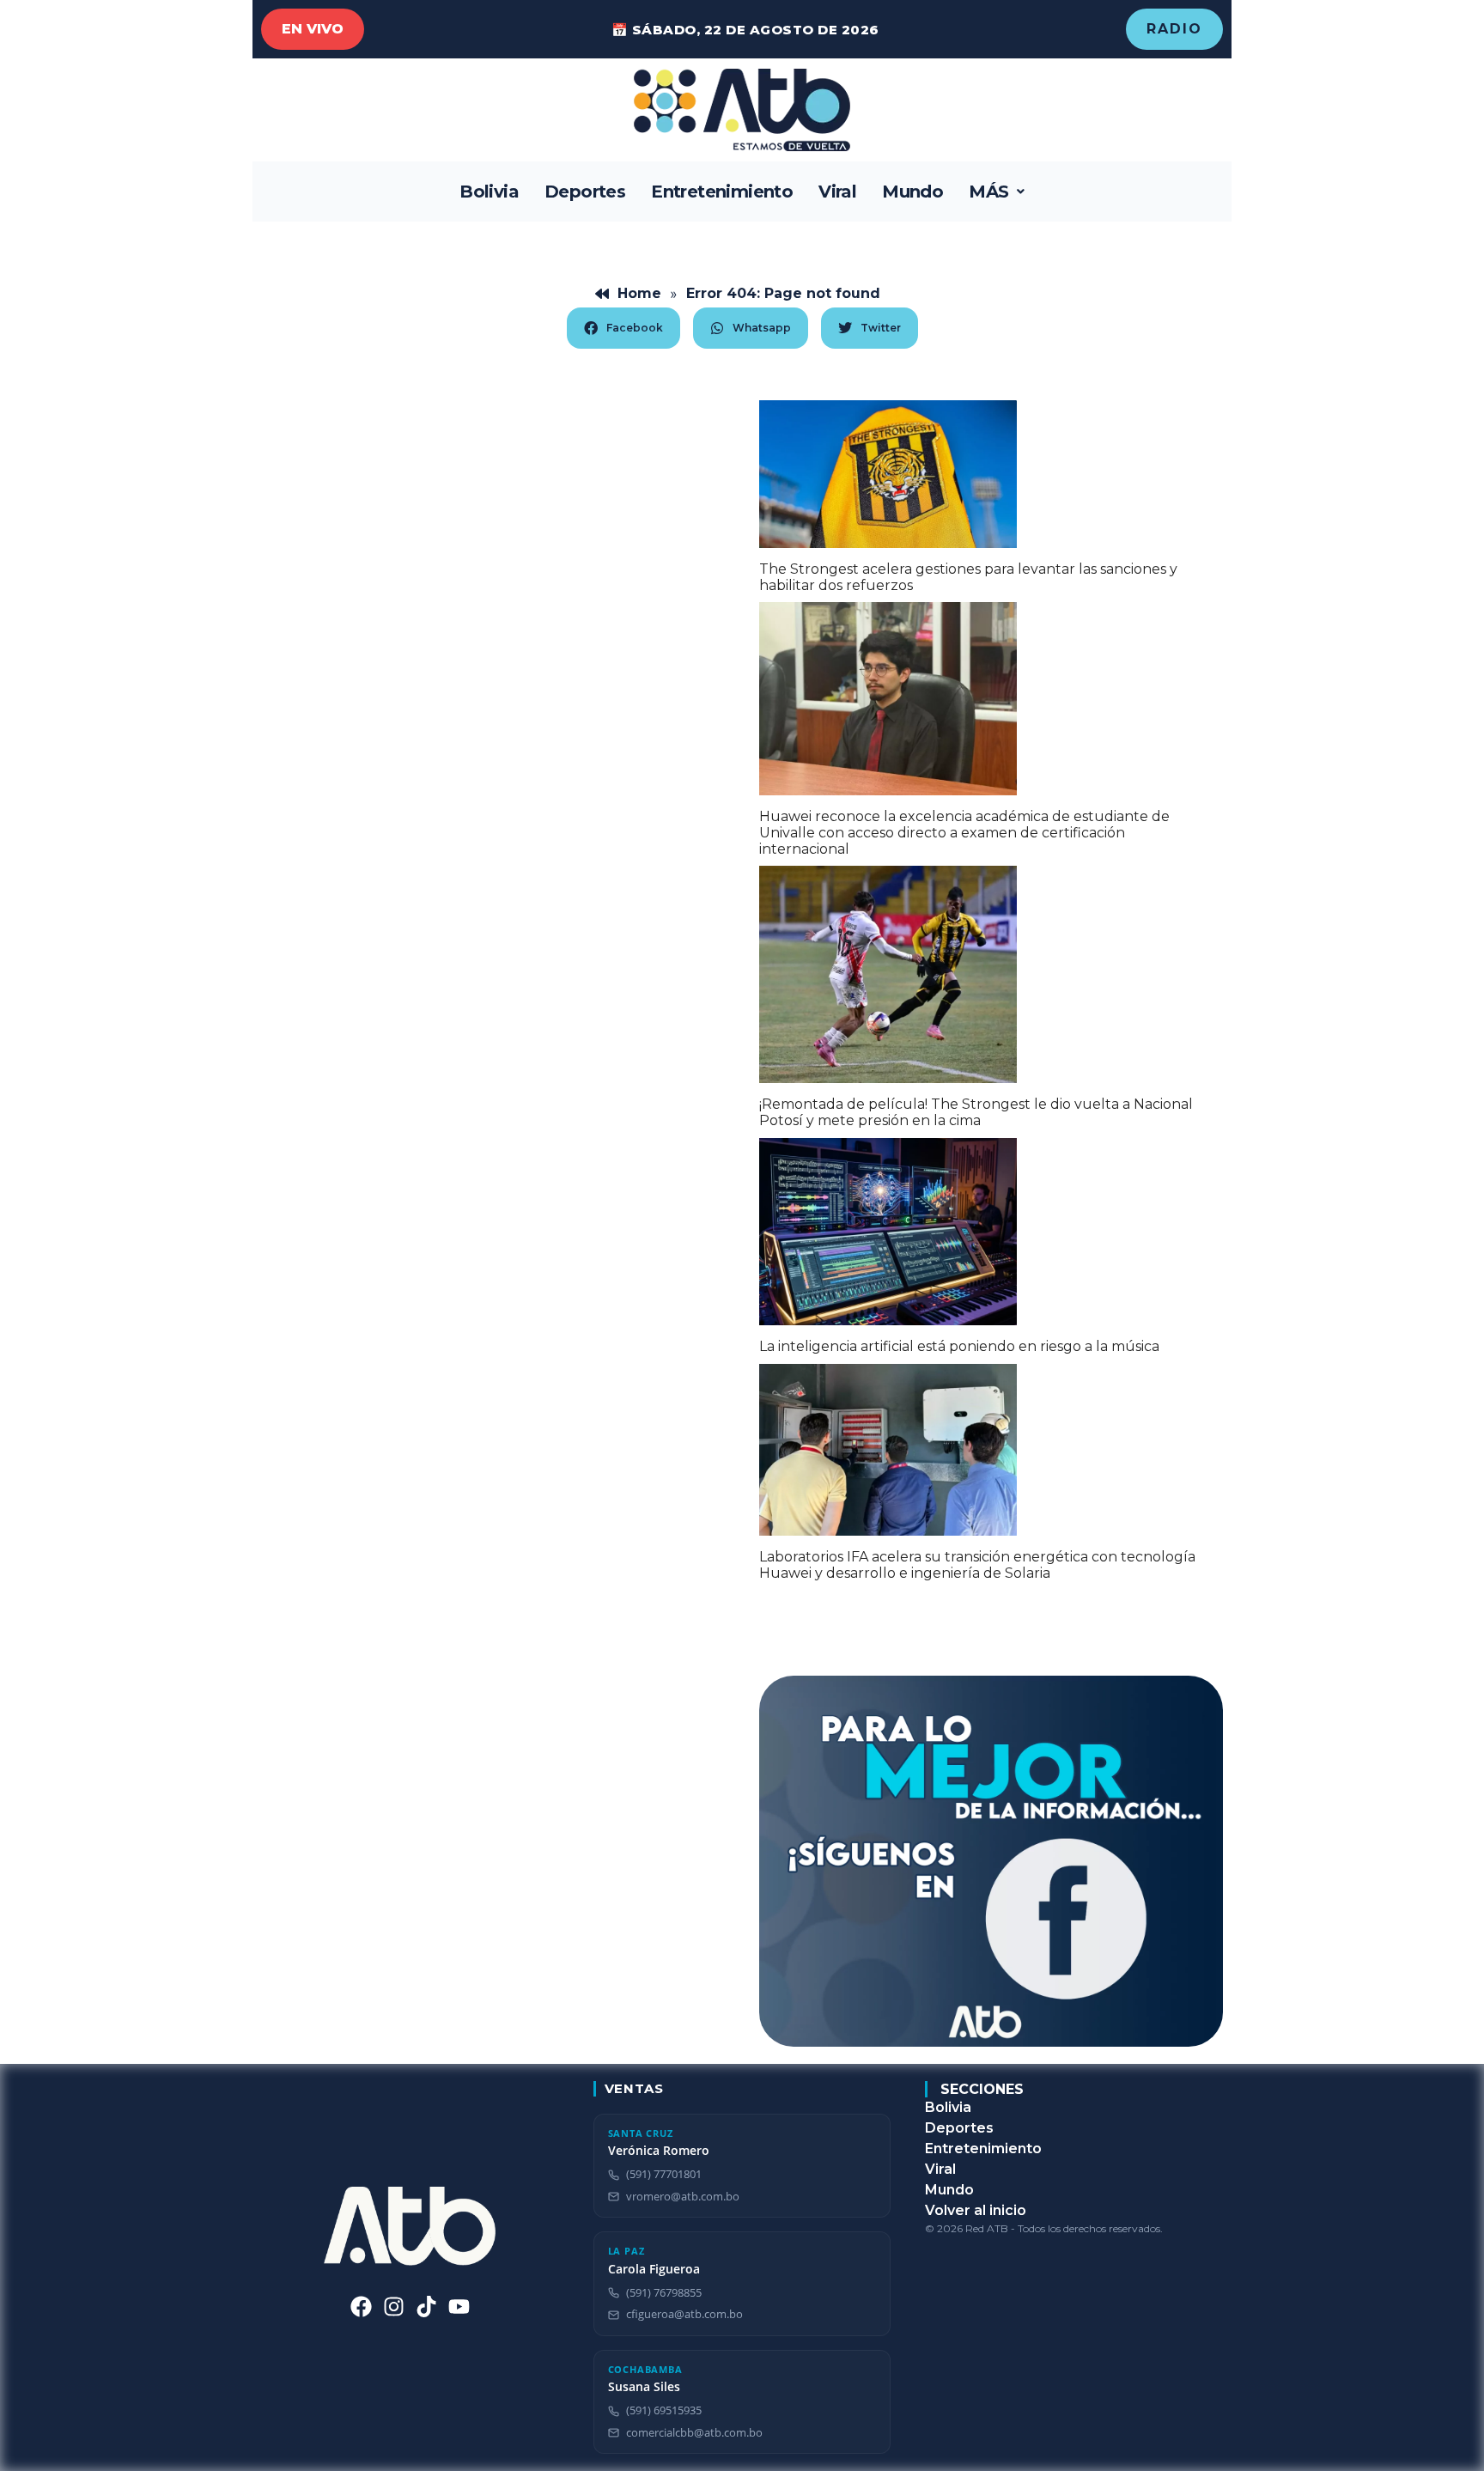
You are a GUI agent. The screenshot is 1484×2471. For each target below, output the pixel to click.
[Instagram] (394, 2307)
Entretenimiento (722, 192)
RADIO (1174, 29)
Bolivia (489, 192)
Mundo (912, 192)
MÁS (988, 192)
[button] (997, 192)
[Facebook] (361, 2307)
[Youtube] (459, 2307)
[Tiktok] (426, 2307)
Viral (837, 192)
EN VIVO (313, 29)
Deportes (585, 192)
